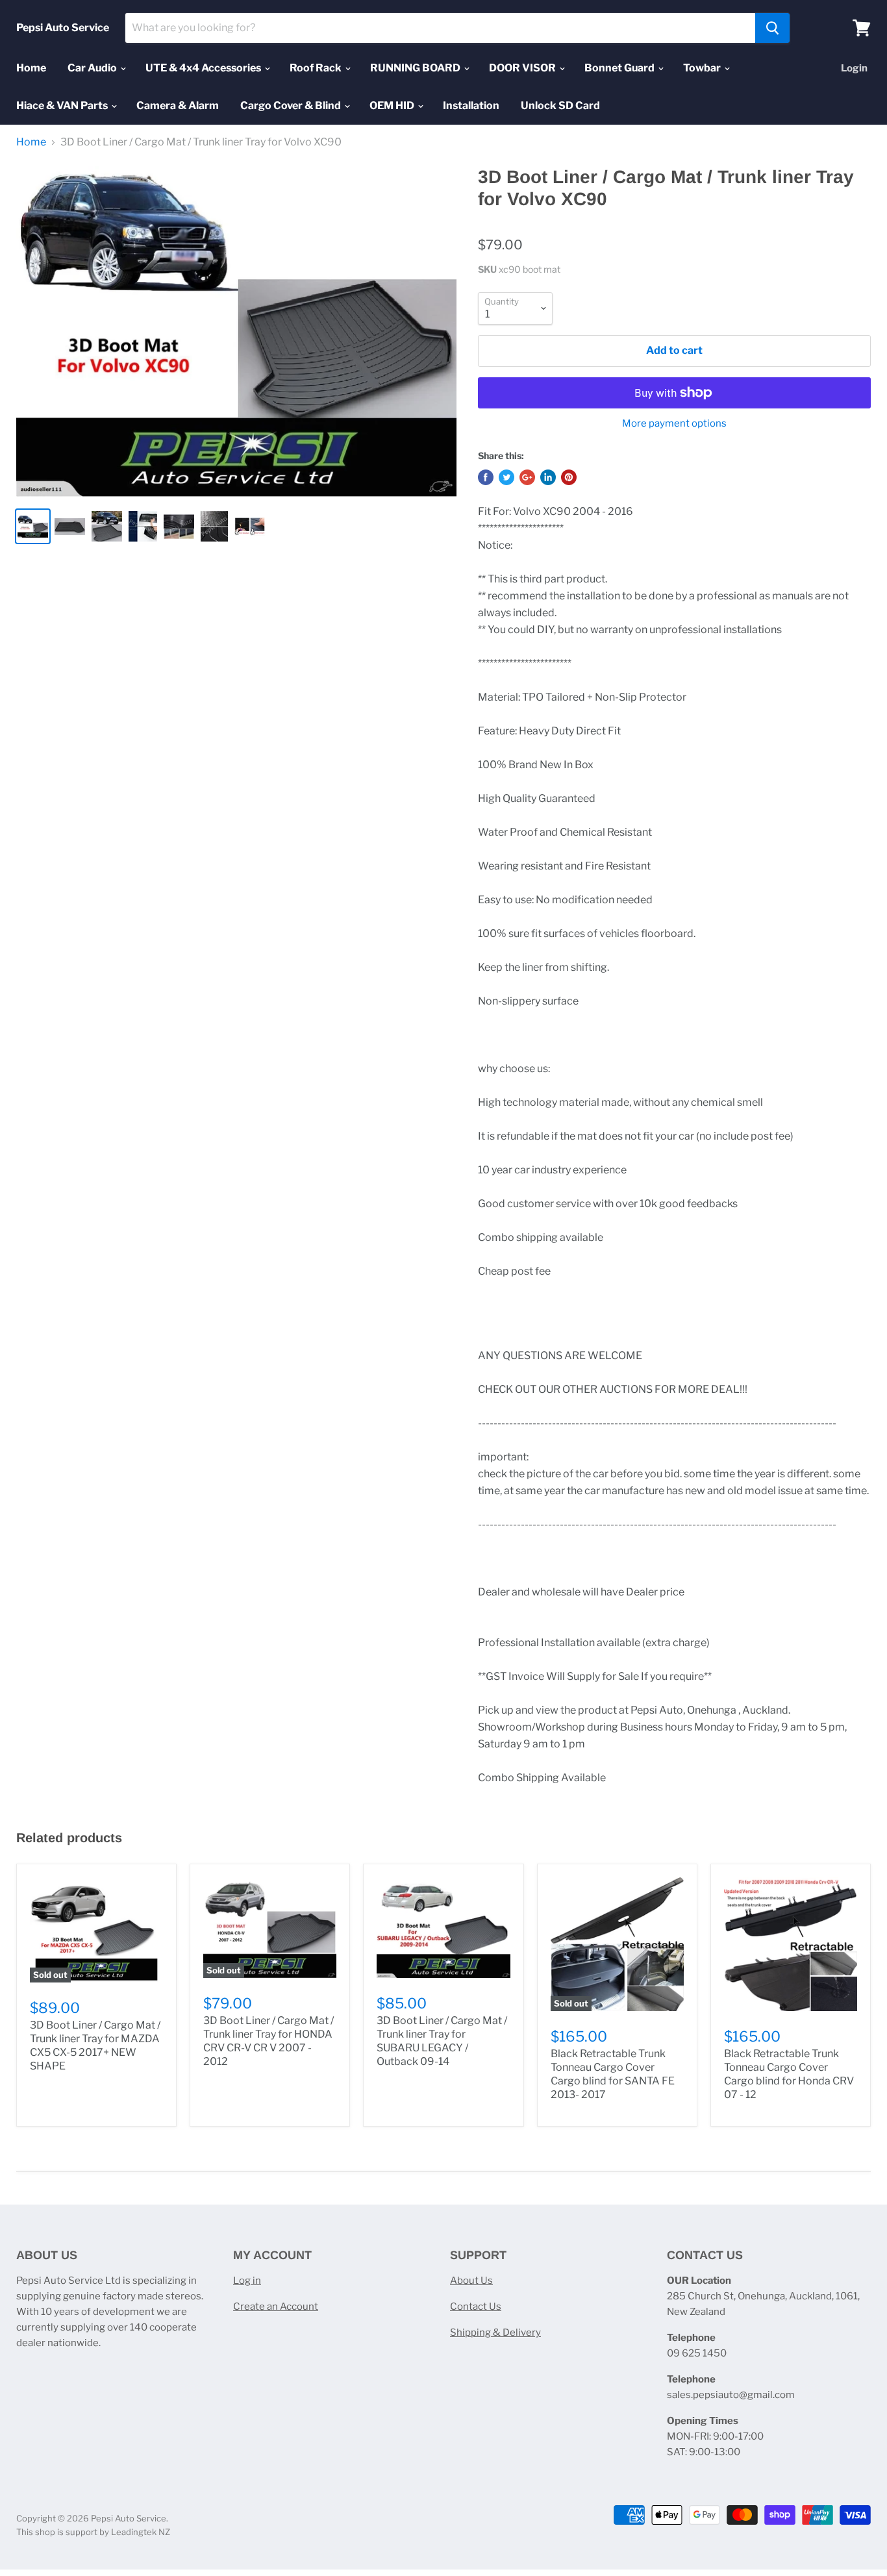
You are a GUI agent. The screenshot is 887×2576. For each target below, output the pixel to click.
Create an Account (276, 2307)
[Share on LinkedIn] (548, 477)
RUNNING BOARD (416, 68)
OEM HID (393, 106)
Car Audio (93, 68)
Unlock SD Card (560, 106)
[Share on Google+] (527, 477)
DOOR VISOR (523, 68)
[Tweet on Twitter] (506, 477)
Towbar (703, 68)
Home (31, 68)
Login (854, 68)
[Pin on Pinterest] (569, 477)
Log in (247, 2281)
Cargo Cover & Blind (292, 106)
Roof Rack (317, 68)
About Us (471, 2281)
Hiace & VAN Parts (63, 106)
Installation (471, 106)
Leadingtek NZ (141, 2532)
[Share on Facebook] (486, 477)
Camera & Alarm (178, 106)
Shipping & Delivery (495, 2332)
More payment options (674, 424)
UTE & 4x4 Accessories (204, 68)
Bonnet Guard (620, 68)
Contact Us (476, 2307)
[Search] (772, 28)
